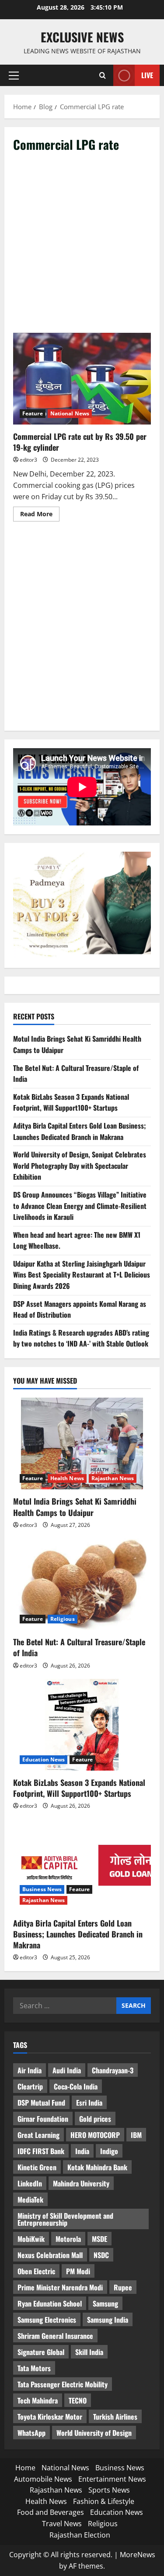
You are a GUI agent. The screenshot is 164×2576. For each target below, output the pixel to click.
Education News (44, 1759)
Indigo (109, 2151)
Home (25, 2468)
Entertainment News (112, 2479)
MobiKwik (31, 2239)
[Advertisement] (82, 247)
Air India (30, 2070)
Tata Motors (34, 2368)
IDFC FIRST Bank (41, 2151)
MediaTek (30, 2200)
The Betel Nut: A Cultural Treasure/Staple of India (79, 1647)
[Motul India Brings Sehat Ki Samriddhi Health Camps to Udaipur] (82, 1443)
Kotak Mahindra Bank (97, 2167)
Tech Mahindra (38, 2400)
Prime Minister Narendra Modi (60, 2287)
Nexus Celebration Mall (50, 2255)
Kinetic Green (37, 2167)
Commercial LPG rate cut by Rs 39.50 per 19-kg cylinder (82, 379)
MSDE (99, 2239)
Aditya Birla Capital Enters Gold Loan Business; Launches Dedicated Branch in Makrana (80, 1131)
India (82, 2151)
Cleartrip (30, 2086)
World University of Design (94, 2433)
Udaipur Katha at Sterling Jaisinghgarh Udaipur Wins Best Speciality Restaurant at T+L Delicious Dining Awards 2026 (82, 1275)
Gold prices (95, 2119)
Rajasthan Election (80, 2535)
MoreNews (138, 2555)
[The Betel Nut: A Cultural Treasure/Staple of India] (82, 1584)
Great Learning (38, 2135)
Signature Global (41, 2352)
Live (147, 75)
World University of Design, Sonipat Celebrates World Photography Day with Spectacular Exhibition (80, 1165)
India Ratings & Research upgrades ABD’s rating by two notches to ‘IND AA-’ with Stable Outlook (81, 1338)
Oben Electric (36, 2271)
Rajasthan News (113, 1478)
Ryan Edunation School (50, 2303)
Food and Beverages (51, 2512)
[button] (14, 76)
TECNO (78, 2400)
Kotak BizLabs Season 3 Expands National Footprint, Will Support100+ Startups (71, 1102)
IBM (136, 2135)
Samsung (105, 2303)
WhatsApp (31, 2433)
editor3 (28, 460)
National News (70, 413)
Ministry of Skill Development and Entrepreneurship (65, 2219)
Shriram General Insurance (55, 2336)
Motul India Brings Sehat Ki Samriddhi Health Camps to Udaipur (75, 1507)
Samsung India (108, 2320)
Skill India (89, 2352)
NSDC (101, 2255)
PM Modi (78, 2271)
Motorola (68, 2239)
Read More (40, 515)
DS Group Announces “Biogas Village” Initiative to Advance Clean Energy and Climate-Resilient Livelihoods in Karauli (80, 1206)
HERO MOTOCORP (95, 2135)
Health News (67, 1478)
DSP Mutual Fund (41, 2103)
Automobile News (43, 2479)
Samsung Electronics (47, 2320)
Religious (63, 1619)
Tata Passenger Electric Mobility (63, 2384)
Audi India (67, 2070)
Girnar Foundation (43, 2119)
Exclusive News (82, 37)
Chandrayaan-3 (113, 2070)
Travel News (62, 2524)
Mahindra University (81, 2183)
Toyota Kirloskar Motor (50, 2417)
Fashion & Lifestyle (104, 2501)
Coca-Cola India (76, 2086)
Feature (33, 413)
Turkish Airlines (115, 2417)
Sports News (109, 2490)
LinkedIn (30, 2183)
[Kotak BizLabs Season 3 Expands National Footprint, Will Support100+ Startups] (82, 1725)
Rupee (123, 2287)
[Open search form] (103, 75)
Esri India (89, 2103)
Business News (42, 1889)
